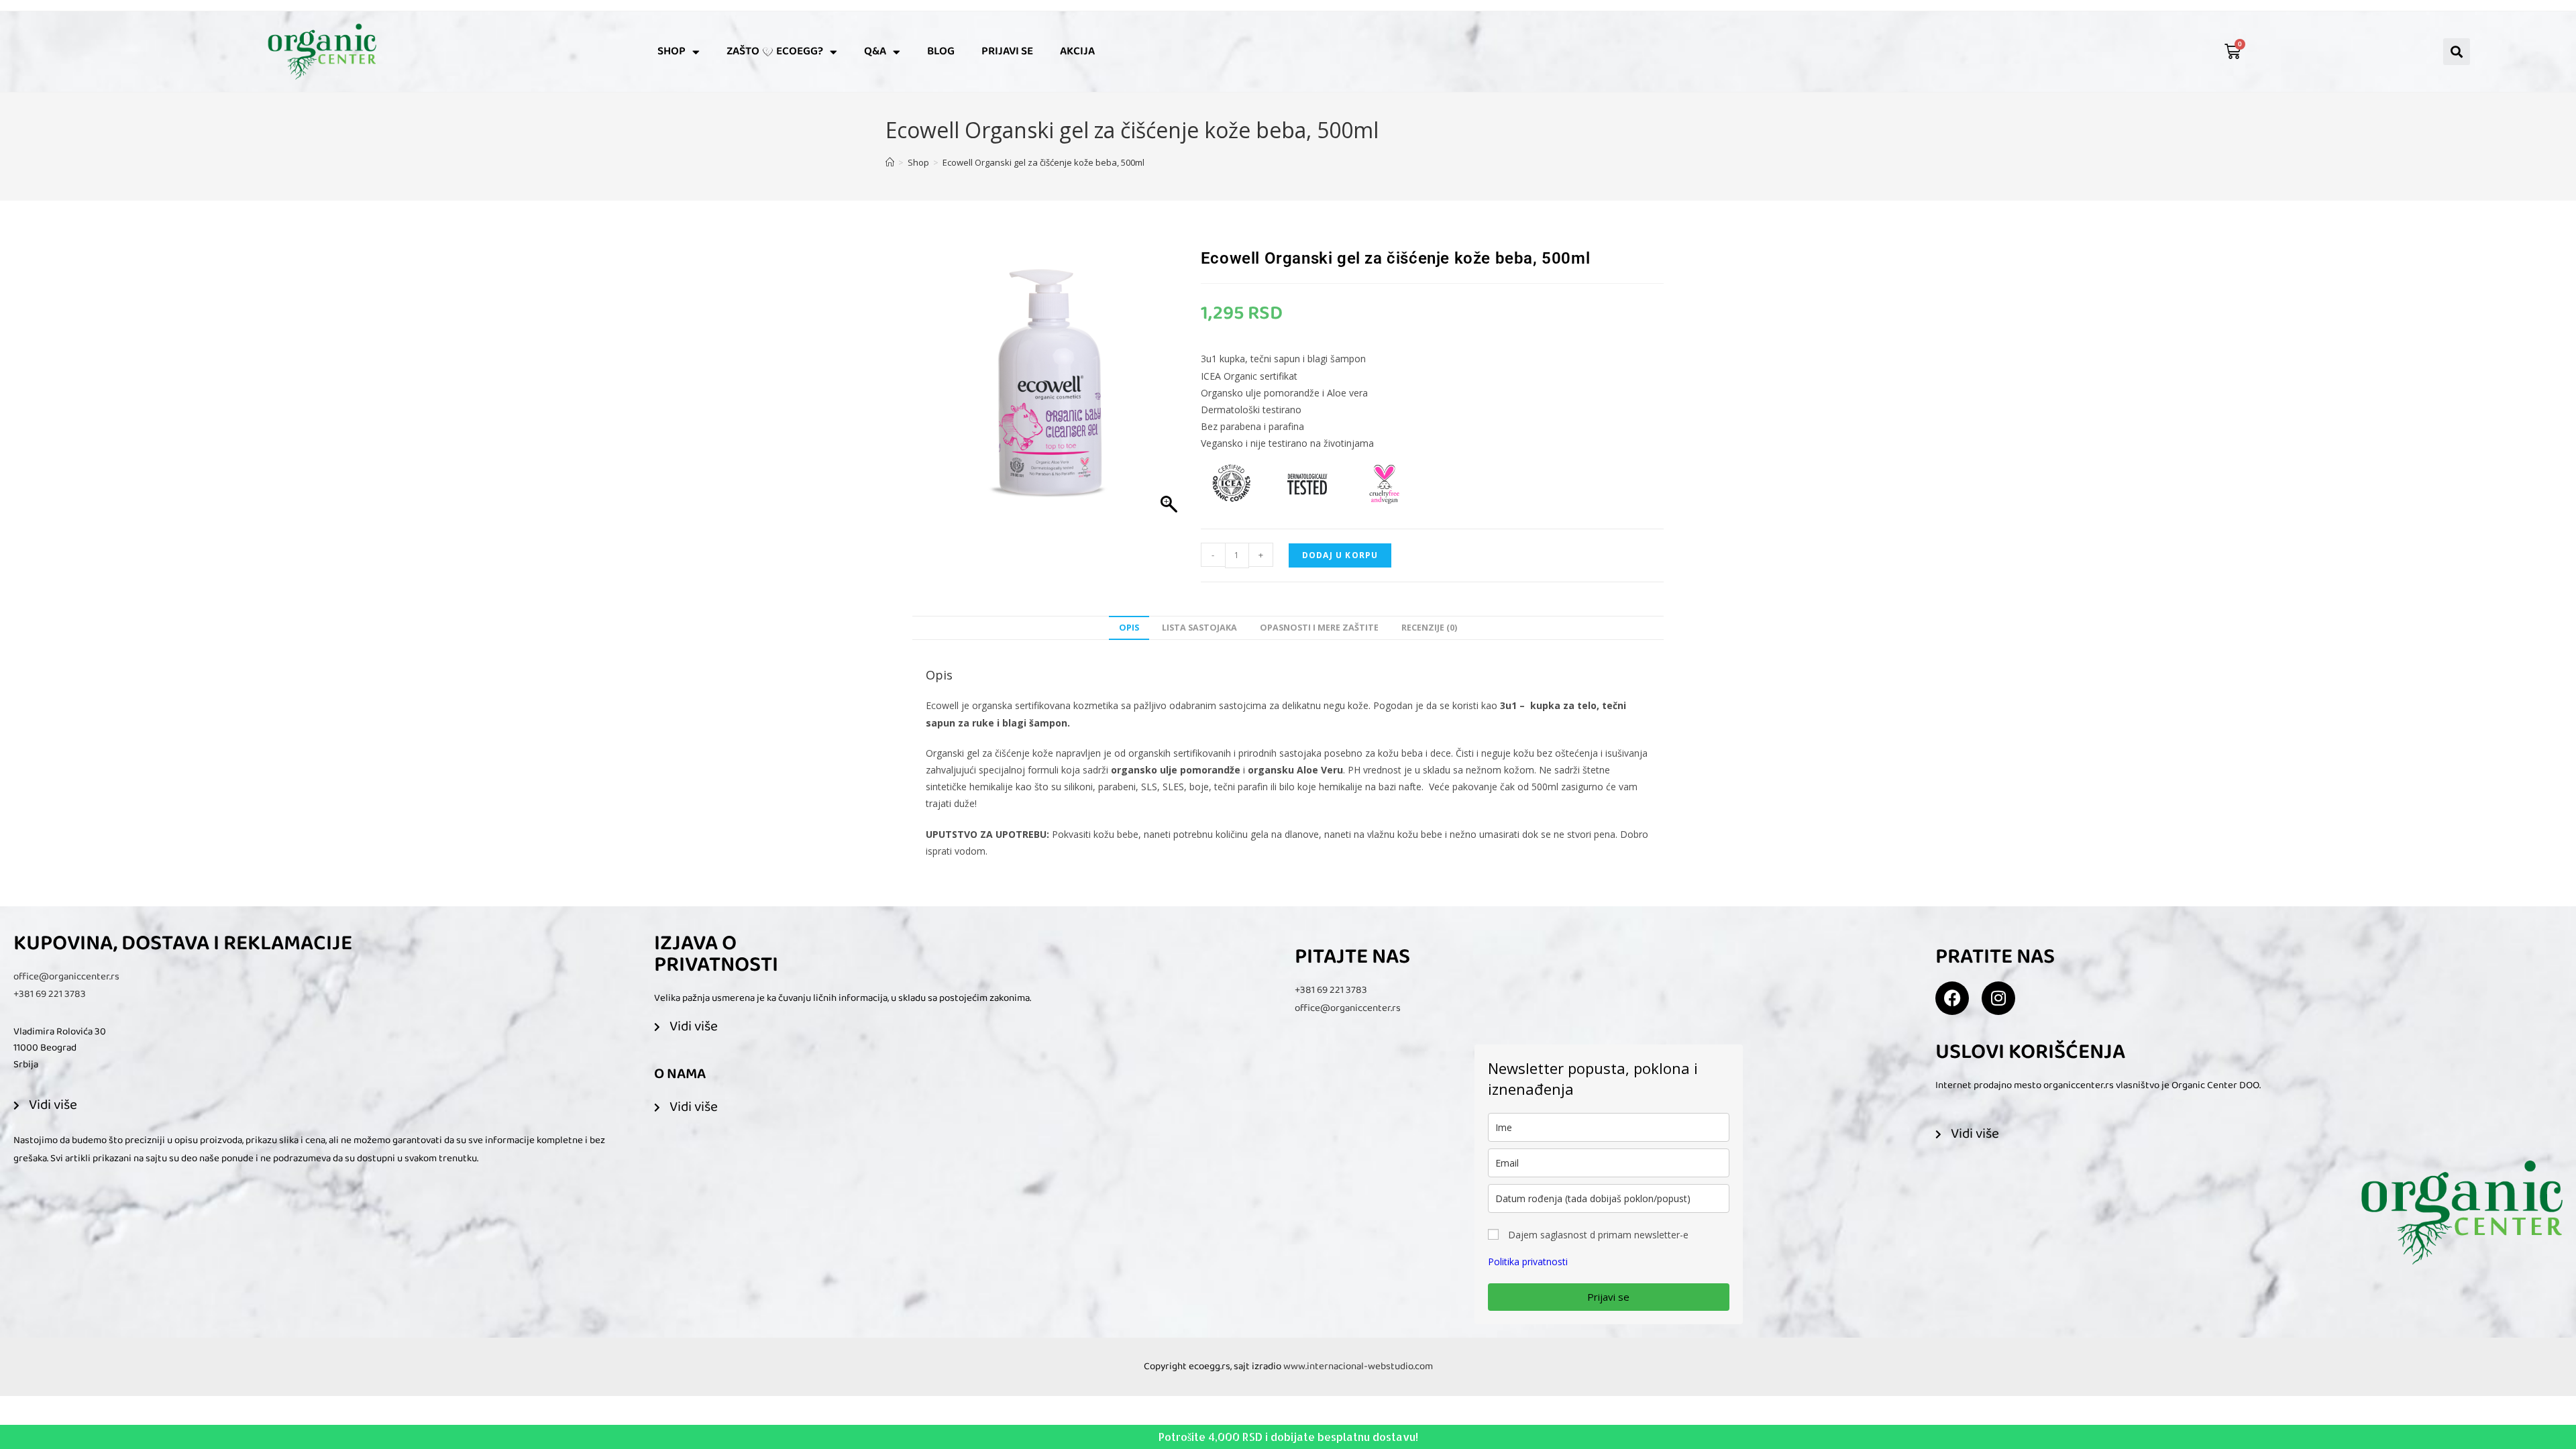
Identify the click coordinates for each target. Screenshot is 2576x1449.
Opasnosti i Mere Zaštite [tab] (1319, 628)
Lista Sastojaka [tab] (1199, 628)
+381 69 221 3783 (50, 994)
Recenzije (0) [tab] (1429, 628)
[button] (2457, 52)
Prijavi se (1007, 51)
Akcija (1077, 51)
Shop (672, 51)
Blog (941, 51)
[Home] (890, 162)
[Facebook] (1952, 998)
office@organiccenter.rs (66, 977)
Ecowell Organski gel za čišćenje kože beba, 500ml (1043, 162)
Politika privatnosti (1528, 1262)
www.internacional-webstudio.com (1358, 1366)
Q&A (875, 51)
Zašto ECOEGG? (775, 51)
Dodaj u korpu (1340, 555)
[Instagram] (1998, 998)
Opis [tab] (1129, 628)
